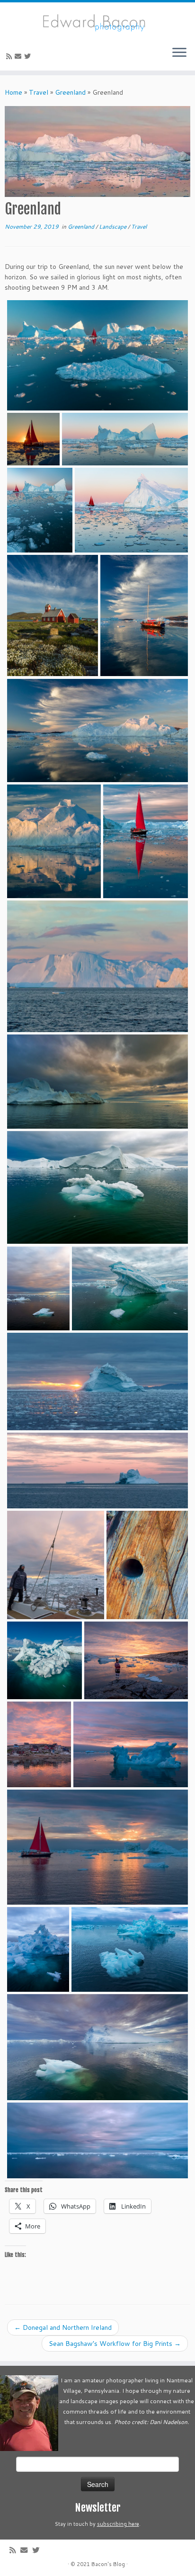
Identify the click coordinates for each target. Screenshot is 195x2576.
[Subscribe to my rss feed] (10, 56)
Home (13, 92)
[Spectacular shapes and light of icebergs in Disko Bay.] (125, 439)
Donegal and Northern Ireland (63, 2327)
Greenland (70, 92)
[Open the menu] (179, 53)
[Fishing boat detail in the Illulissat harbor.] (147, 1565)
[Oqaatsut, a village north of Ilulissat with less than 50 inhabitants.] (39, 1744)
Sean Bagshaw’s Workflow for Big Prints (115, 2344)
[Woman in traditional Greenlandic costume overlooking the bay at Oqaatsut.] (136, 1660)
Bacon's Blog (108, 2564)
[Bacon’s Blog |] (97, 21)
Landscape (113, 227)
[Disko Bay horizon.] (97, 2140)
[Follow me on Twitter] (29, 56)
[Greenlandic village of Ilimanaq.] (53, 616)
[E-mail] (19, 56)
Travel (39, 92)
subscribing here (118, 2524)
